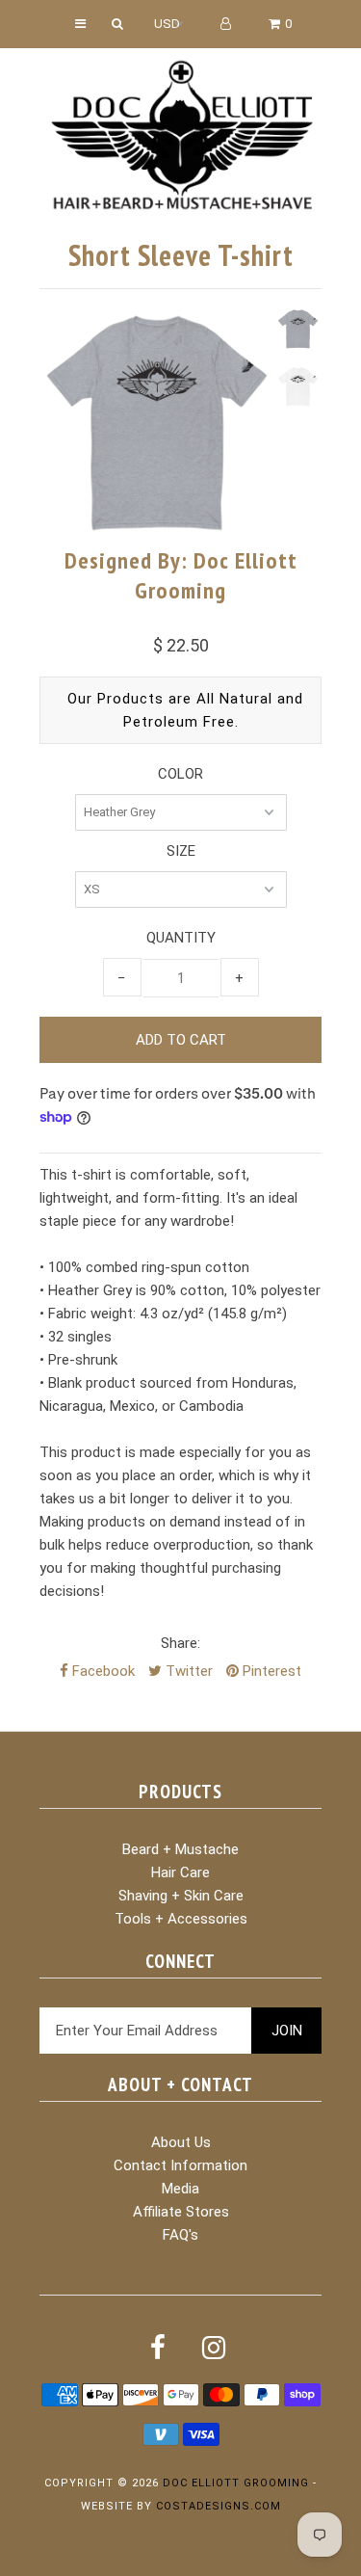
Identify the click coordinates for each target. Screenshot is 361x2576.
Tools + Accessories (181, 1919)
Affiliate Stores (181, 2212)
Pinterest (270, 1671)
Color (180, 774)
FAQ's (180, 2235)
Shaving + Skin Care (181, 1896)
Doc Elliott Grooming (236, 2483)
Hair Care (180, 1872)
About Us (181, 2142)
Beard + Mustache (180, 1849)
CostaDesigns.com (219, 2506)
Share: (180, 1643)
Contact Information (180, 2165)
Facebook (102, 1671)
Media (180, 2189)
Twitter (187, 1671)
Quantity (181, 938)
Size (181, 851)
